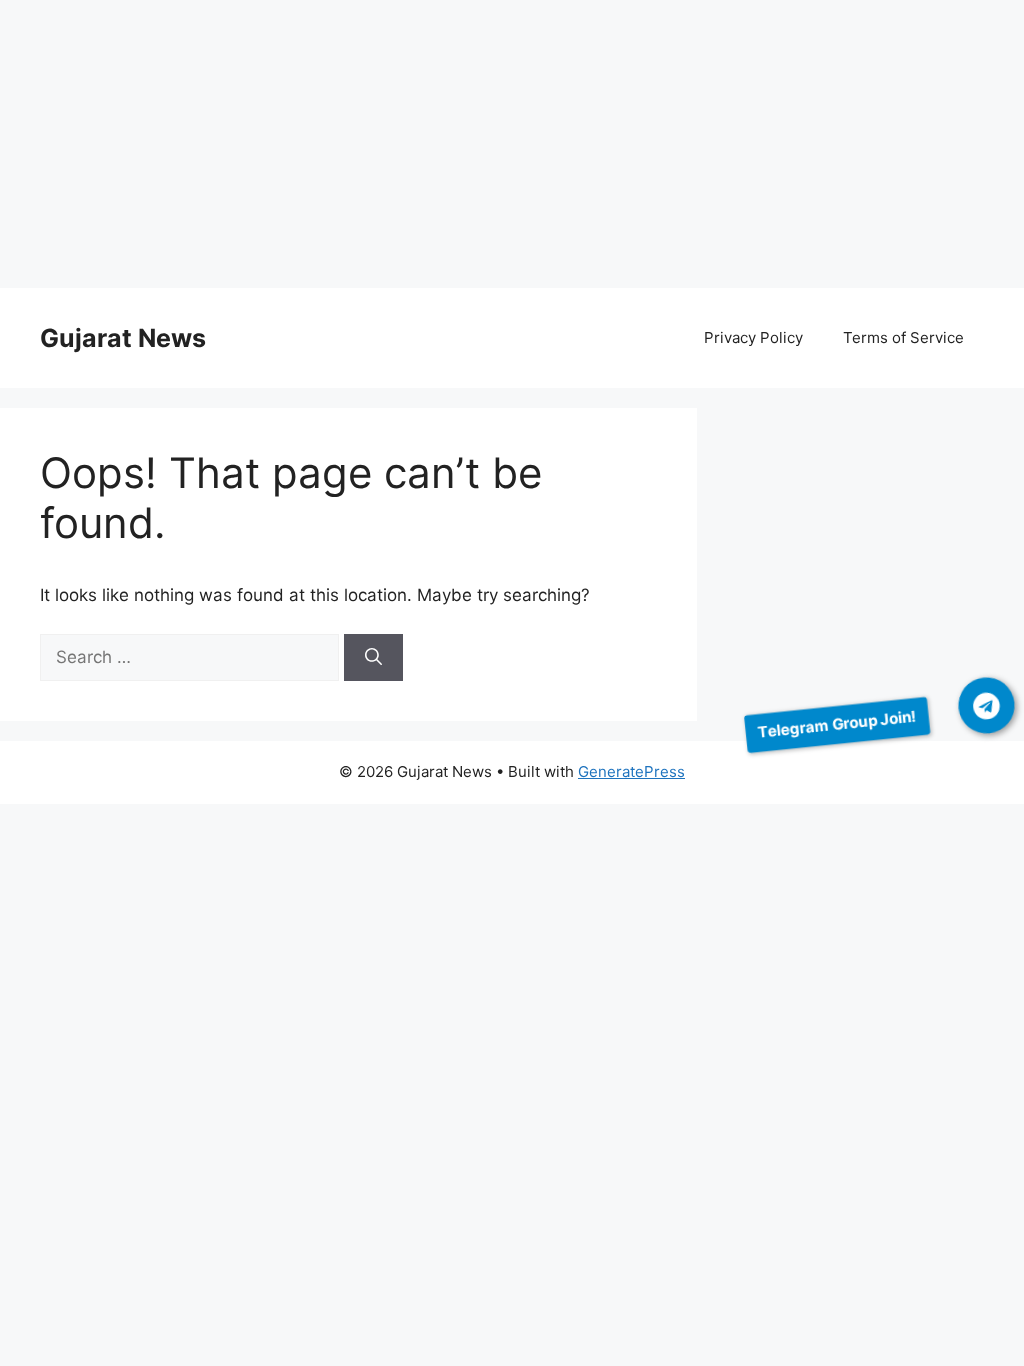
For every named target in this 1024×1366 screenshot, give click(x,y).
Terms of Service (903, 337)
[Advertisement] (512, 148)
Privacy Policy (753, 337)
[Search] (373, 658)
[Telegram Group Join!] (987, 706)
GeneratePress (631, 771)
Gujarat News (123, 338)
